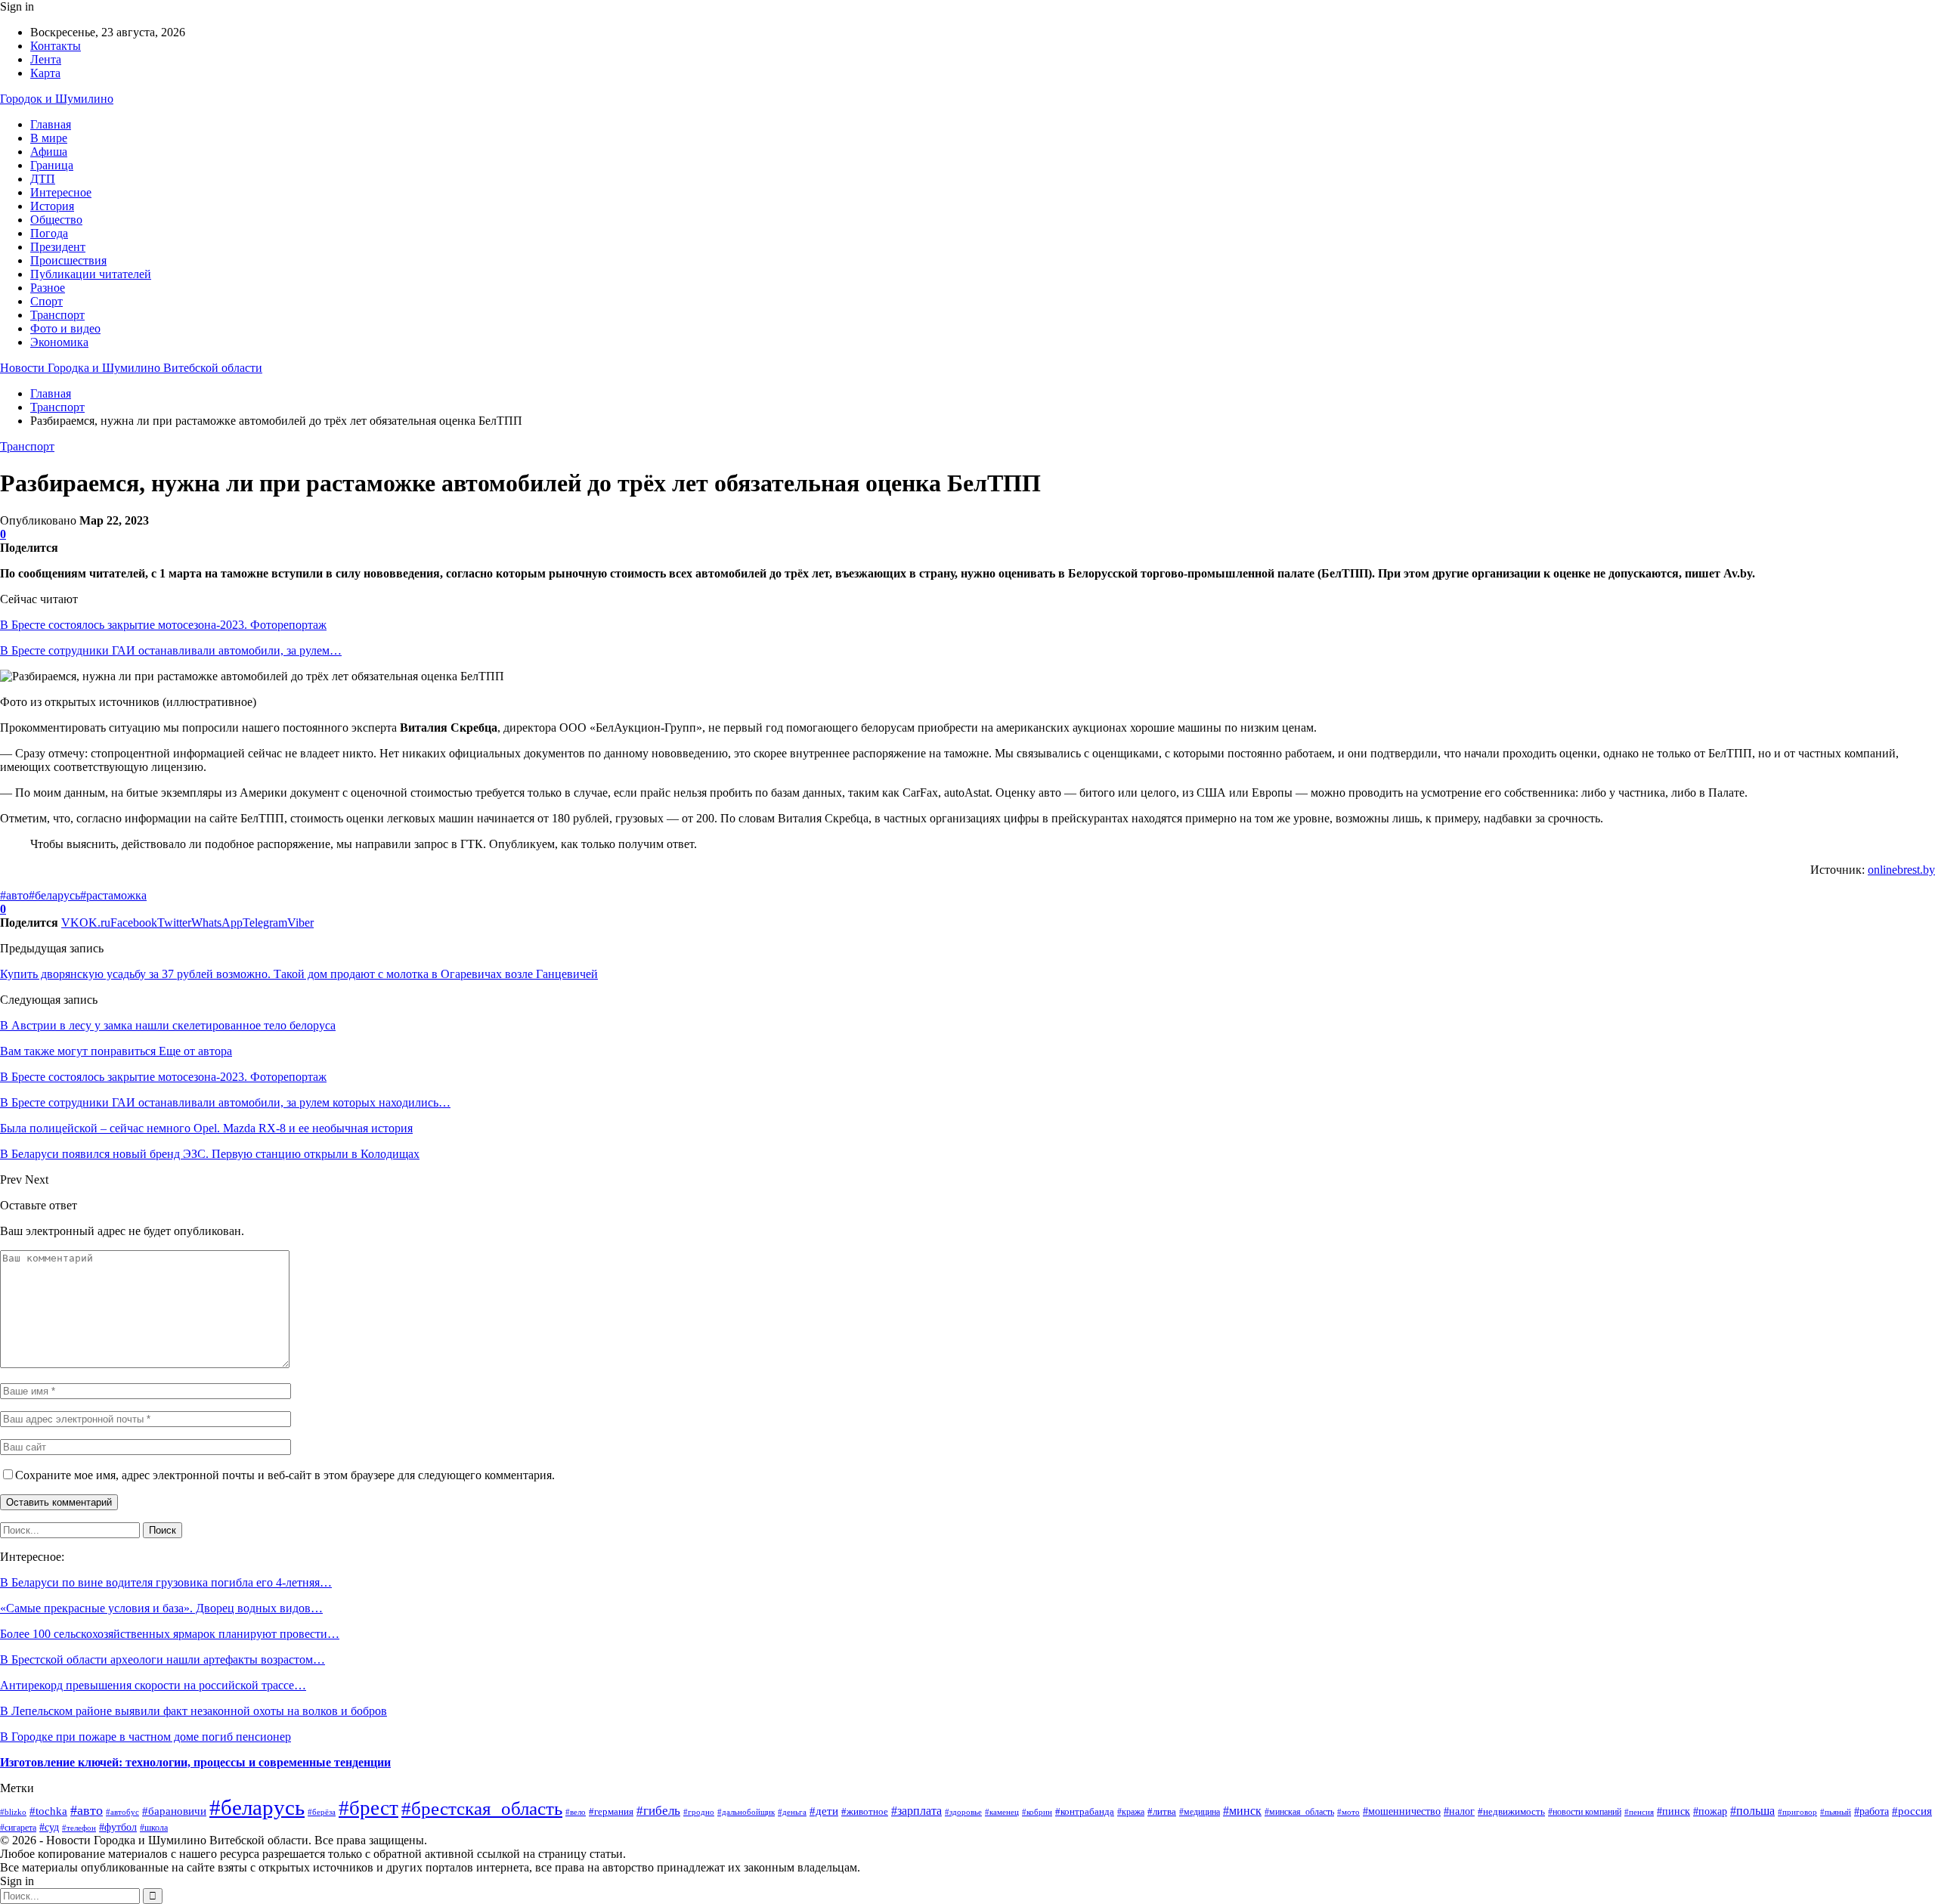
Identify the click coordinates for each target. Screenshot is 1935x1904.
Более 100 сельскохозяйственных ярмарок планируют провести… (170, 1634)
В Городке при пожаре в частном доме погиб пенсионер (146, 1737)
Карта (45, 73)
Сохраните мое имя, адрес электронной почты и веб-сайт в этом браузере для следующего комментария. (285, 1475)
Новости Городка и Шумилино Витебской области (131, 368)
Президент (58, 247)
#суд (49, 1827)
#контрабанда (1085, 1811)
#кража (1131, 1812)
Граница (52, 165)
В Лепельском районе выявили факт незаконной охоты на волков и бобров (193, 1711)
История (52, 206)
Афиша (49, 152)
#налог (1459, 1811)
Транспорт (57, 315)
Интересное (61, 192)
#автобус (122, 1812)
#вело (576, 1812)
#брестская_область (482, 1808)
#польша (1752, 1811)
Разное (48, 288)
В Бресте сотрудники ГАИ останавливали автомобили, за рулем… (171, 650)
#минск (1242, 1811)
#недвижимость (1511, 1811)
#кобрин (1037, 1812)
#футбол (118, 1827)
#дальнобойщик (746, 1812)
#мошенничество (1402, 1811)
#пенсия (1639, 1812)
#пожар (1710, 1811)
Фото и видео (65, 328)
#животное (865, 1811)
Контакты (56, 46)
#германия (611, 1811)
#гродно (699, 1812)
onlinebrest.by (1901, 870)
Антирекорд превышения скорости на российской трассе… (153, 1685)
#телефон (79, 1828)
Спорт (46, 301)
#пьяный (1836, 1812)
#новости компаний (1585, 1812)
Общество (56, 220)
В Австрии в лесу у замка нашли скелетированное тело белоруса (168, 1025)
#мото (1348, 1812)
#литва (1162, 1811)
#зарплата (916, 1811)
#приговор (1797, 1812)
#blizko (13, 1812)
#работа (1872, 1811)
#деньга (792, 1812)
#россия (1912, 1811)
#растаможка (113, 895)
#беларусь (54, 895)
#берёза (322, 1812)
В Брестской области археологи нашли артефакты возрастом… (163, 1659)
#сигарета (18, 1828)
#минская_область (1299, 1812)
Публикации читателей (91, 274)
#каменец (1002, 1812)
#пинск (1673, 1811)
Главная (51, 124)
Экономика (59, 342)
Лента (46, 59)
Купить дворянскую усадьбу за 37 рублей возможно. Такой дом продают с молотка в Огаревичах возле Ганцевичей (299, 974)
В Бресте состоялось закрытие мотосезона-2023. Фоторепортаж (163, 625)
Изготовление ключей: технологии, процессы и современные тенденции (195, 1762)
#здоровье (963, 1812)
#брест (368, 1808)
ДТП (43, 179)
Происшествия (68, 260)
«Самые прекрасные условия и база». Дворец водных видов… (161, 1608)
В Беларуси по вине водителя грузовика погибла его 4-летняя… (166, 1582)
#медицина (1200, 1812)
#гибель (658, 1811)
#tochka (48, 1811)
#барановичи (174, 1811)
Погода (49, 233)
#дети (824, 1811)
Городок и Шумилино (57, 99)
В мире (49, 138)
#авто (14, 895)
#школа (154, 1828)
